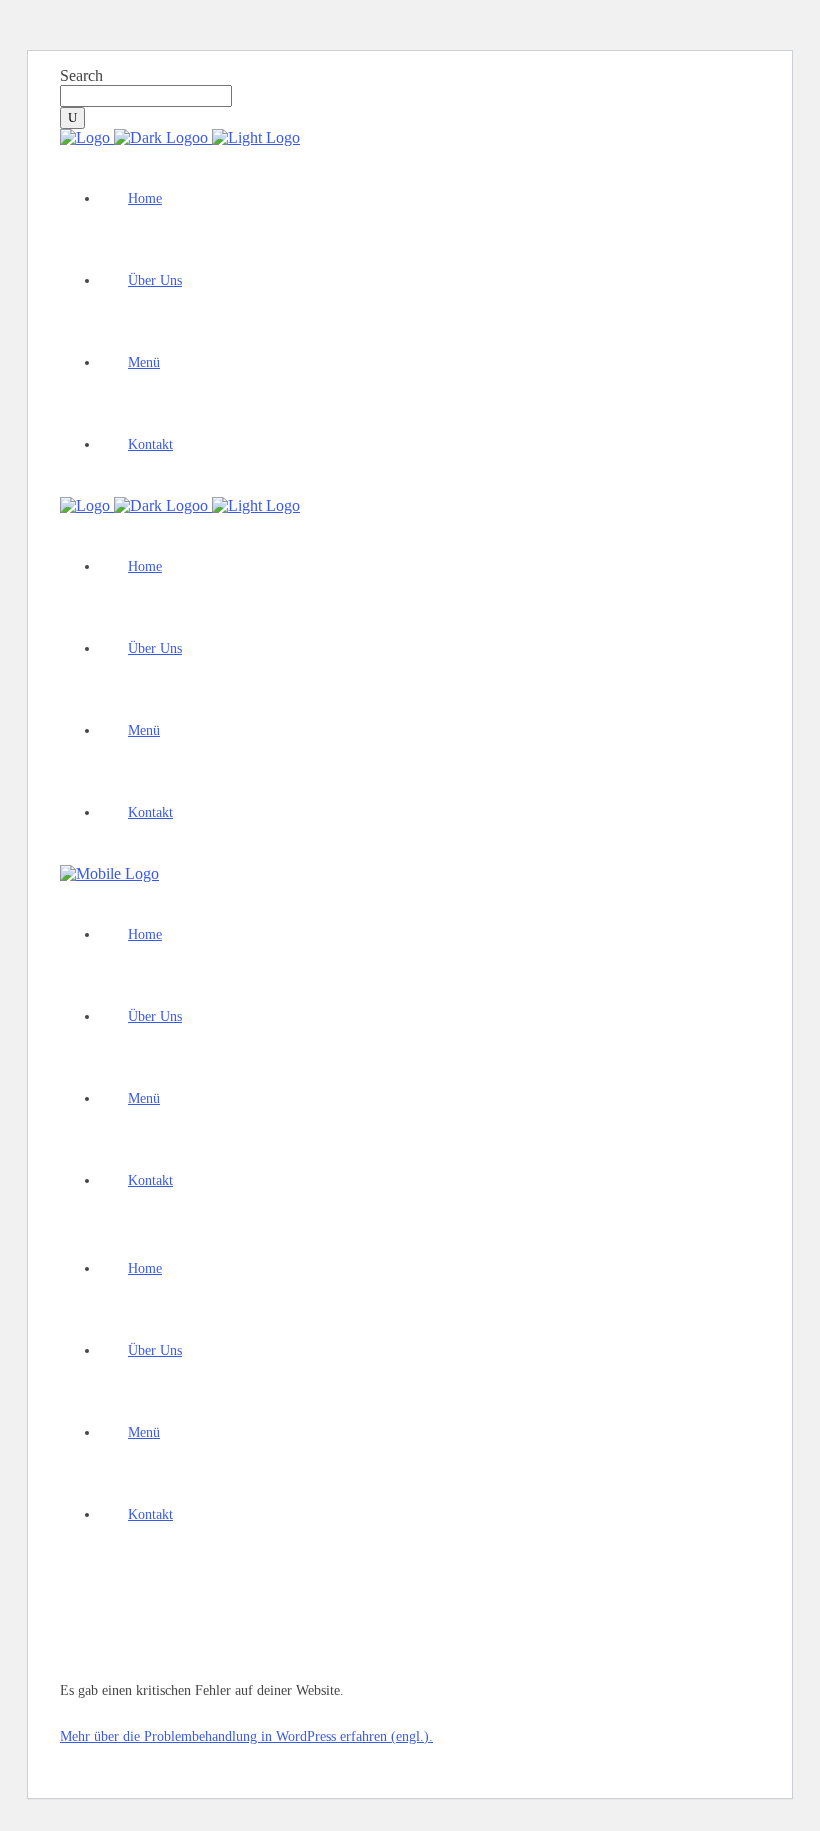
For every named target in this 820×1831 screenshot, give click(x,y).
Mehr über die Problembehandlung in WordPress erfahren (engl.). (246, 1736)
